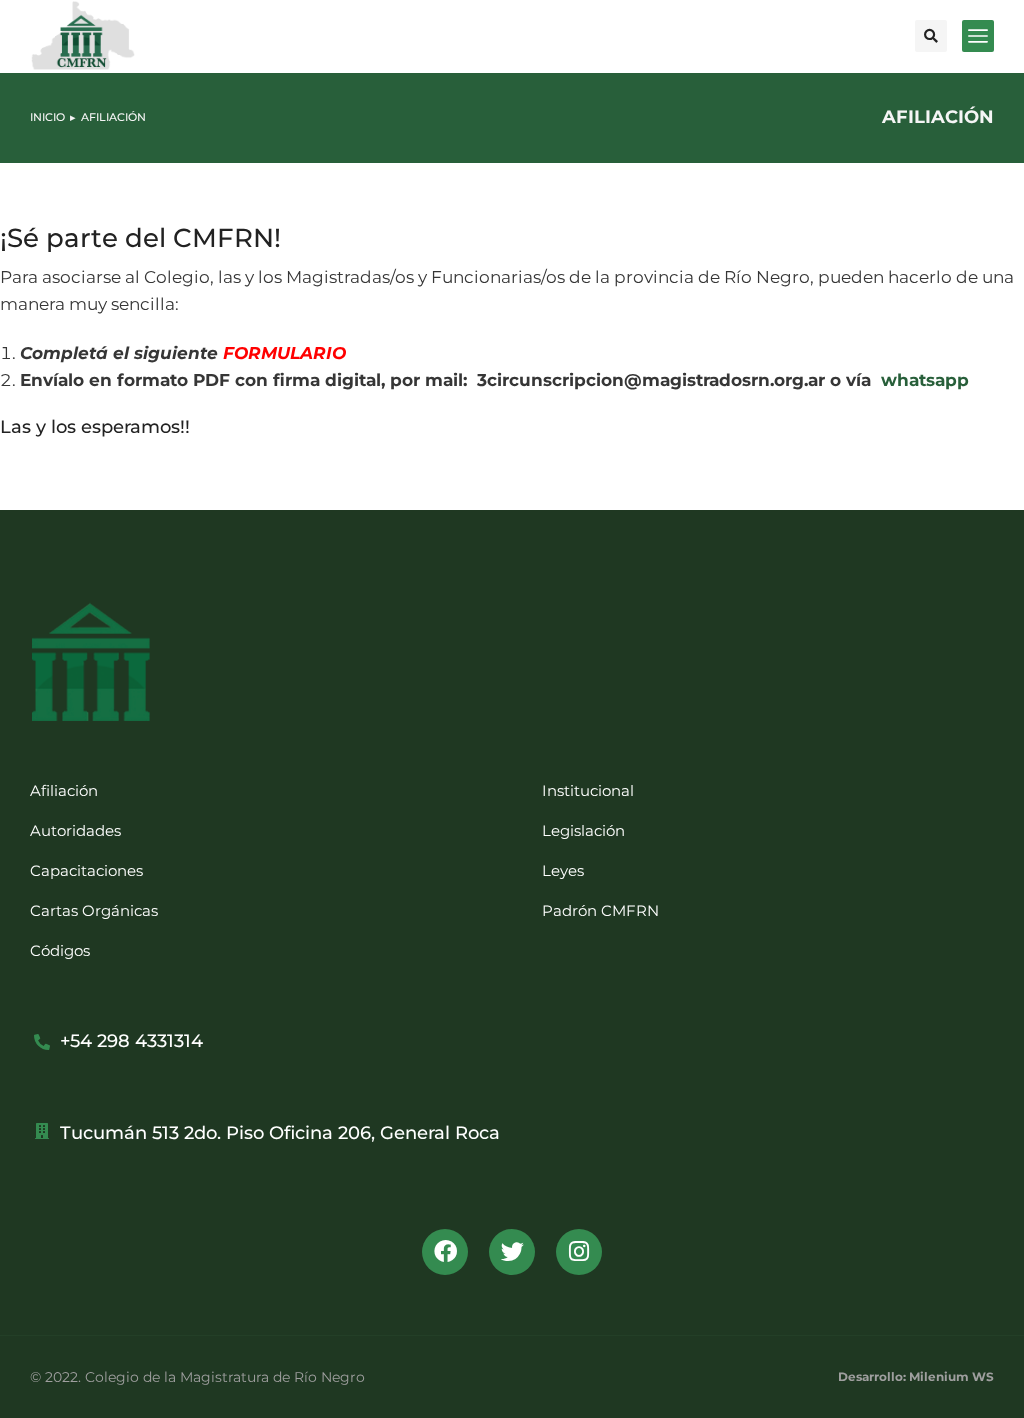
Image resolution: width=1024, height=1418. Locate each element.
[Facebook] (445, 1252)
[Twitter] (512, 1252)
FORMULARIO (284, 353)
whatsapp (925, 380)
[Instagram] (579, 1252)
